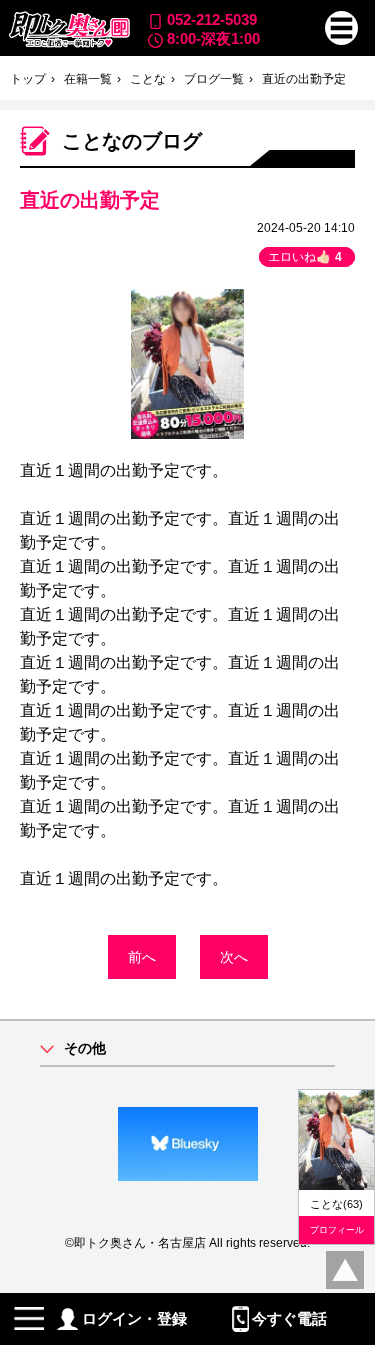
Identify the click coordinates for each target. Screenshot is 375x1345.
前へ (142, 957)
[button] (342, 28)
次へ (234, 957)
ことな (148, 79)
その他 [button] (85, 1048)
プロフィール (337, 1230)
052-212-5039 (212, 19)
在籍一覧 (88, 79)
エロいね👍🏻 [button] (305, 257)
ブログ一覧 (214, 79)
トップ (28, 79)
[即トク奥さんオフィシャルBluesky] (187, 1144)
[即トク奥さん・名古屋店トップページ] (69, 29)
